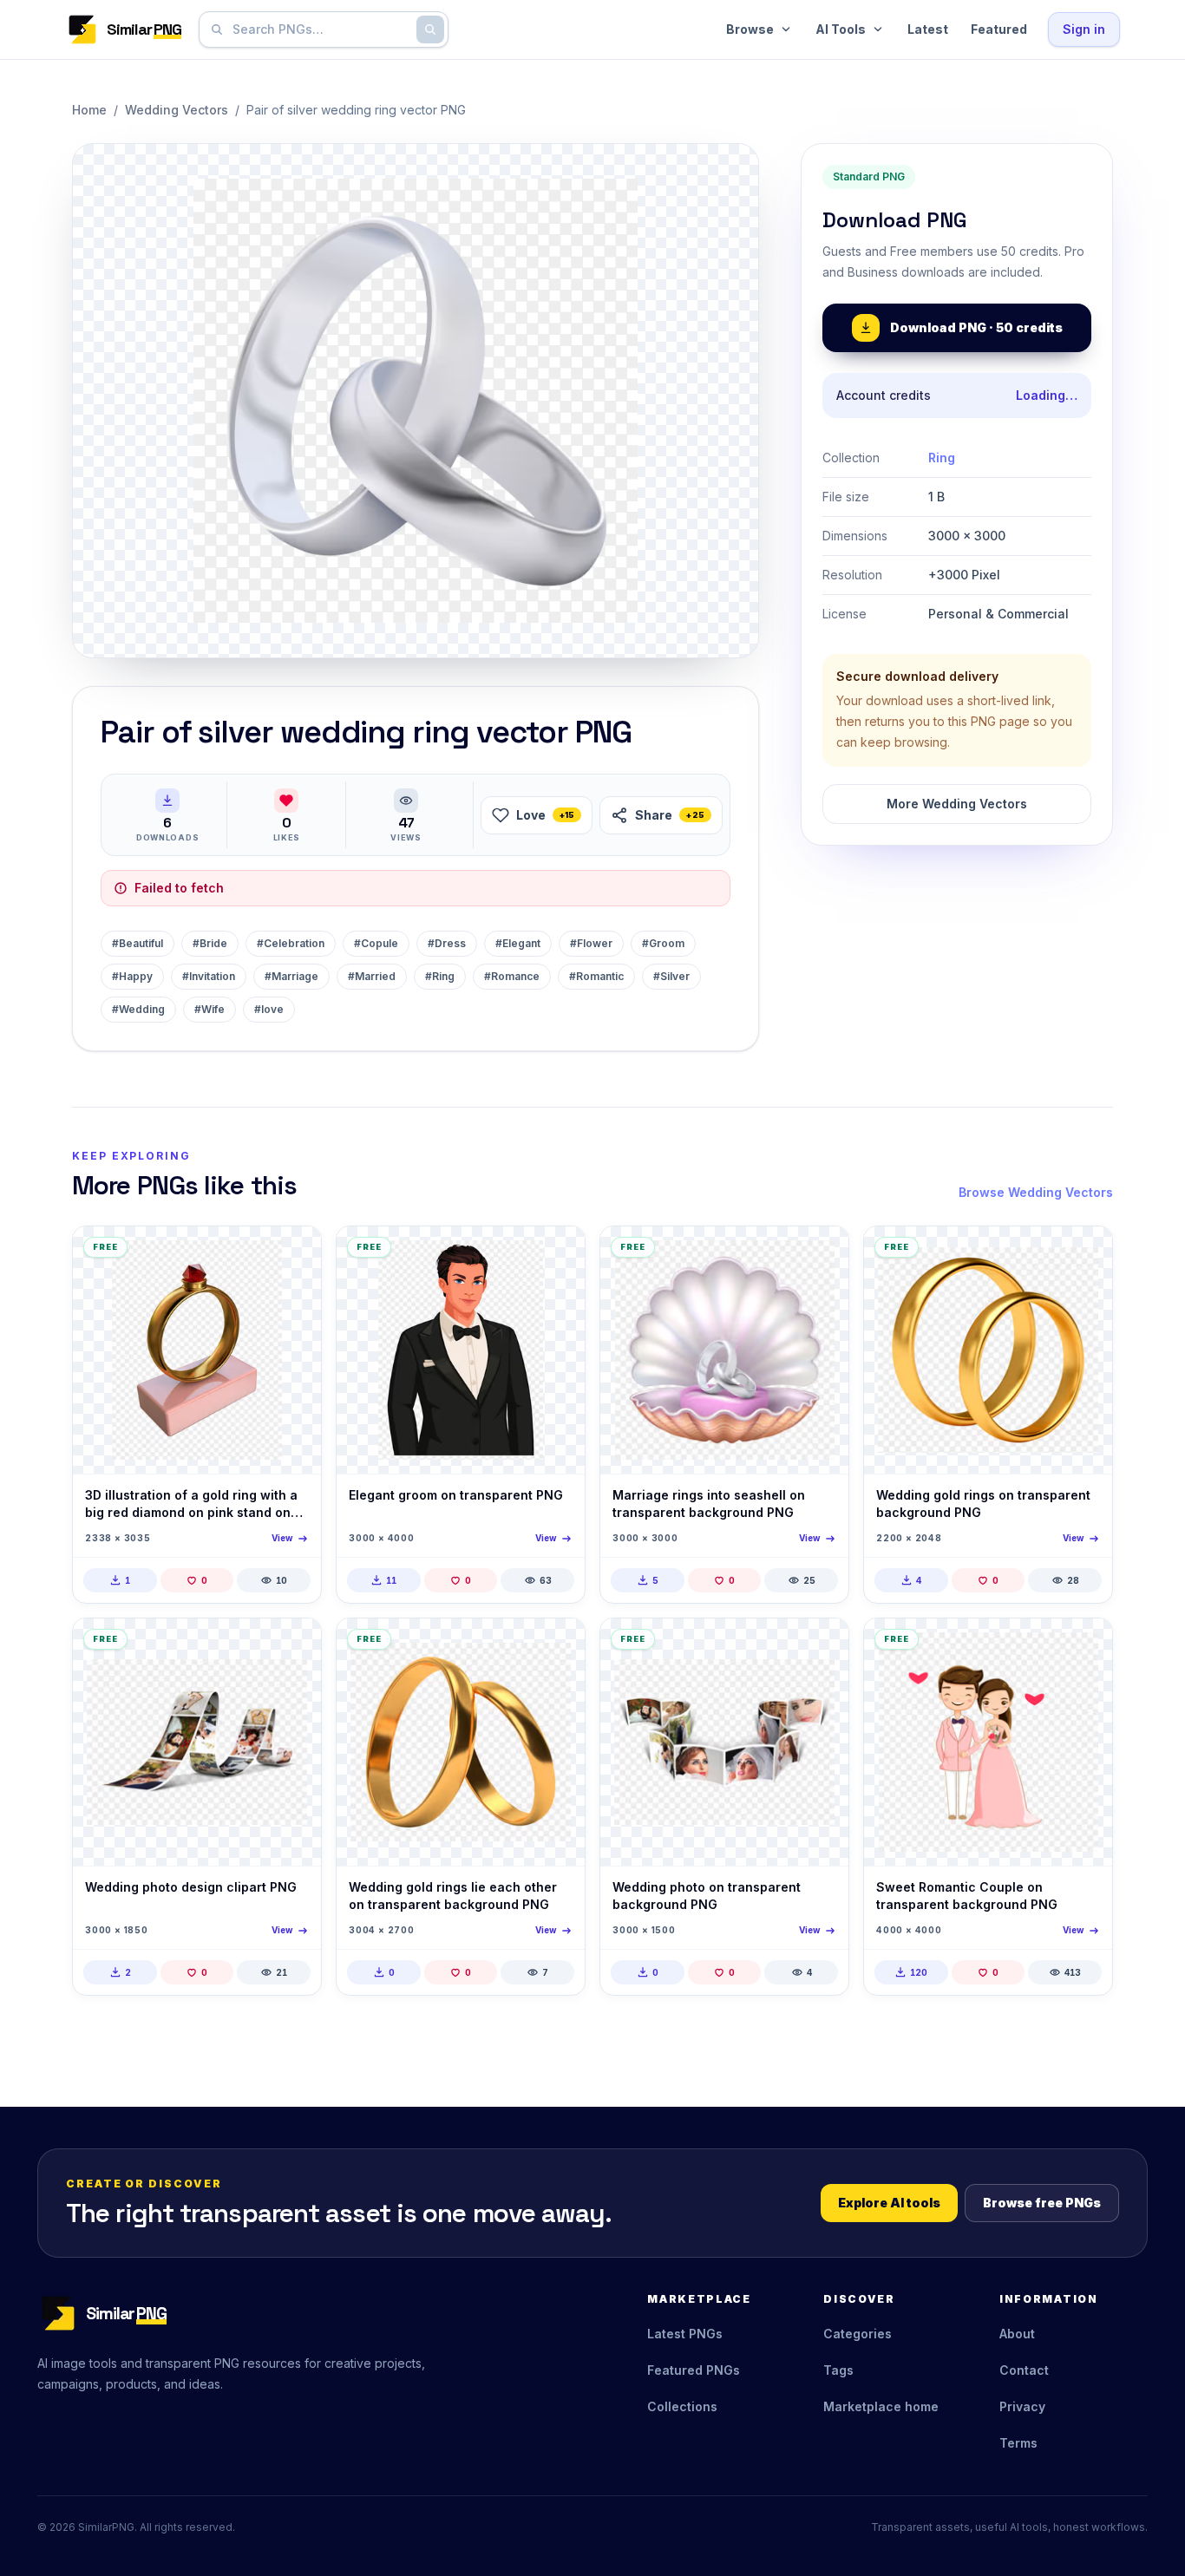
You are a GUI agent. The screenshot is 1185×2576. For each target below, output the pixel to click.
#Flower (591, 943)
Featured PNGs (694, 2370)
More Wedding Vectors (957, 804)
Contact (1024, 2370)
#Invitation (209, 976)
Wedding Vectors (177, 110)
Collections (682, 2406)
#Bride (210, 943)
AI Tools (841, 29)
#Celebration (291, 943)
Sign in (1084, 29)
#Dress (447, 943)
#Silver (671, 976)
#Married (372, 976)
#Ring (440, 976)
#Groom (663, 943)
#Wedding (138, 1009)
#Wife (210, 1009)
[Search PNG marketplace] (430, 29)
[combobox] (320, 29)
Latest (928, 29)
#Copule (376, 943)
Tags (838, 2370)
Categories (858, 2334)
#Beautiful (137, 943)
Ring (942, 458)
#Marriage (291, 976)
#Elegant (518, 943)
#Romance (512, 976)
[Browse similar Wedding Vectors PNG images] (557, 1254)
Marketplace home (881, 2406)
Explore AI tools (889, 2203)
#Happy (132, 976)
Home (89, 110)
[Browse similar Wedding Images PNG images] (293, 1254)
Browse (750, 29)
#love (269, 1009)
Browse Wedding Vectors (1036, 1192)
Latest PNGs (685, 2334)
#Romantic (596, 976)
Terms (1018, 2443)
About (1017, 2334)
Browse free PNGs (1042, 2203)
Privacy (1022, 2406)
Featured (999, 29)
